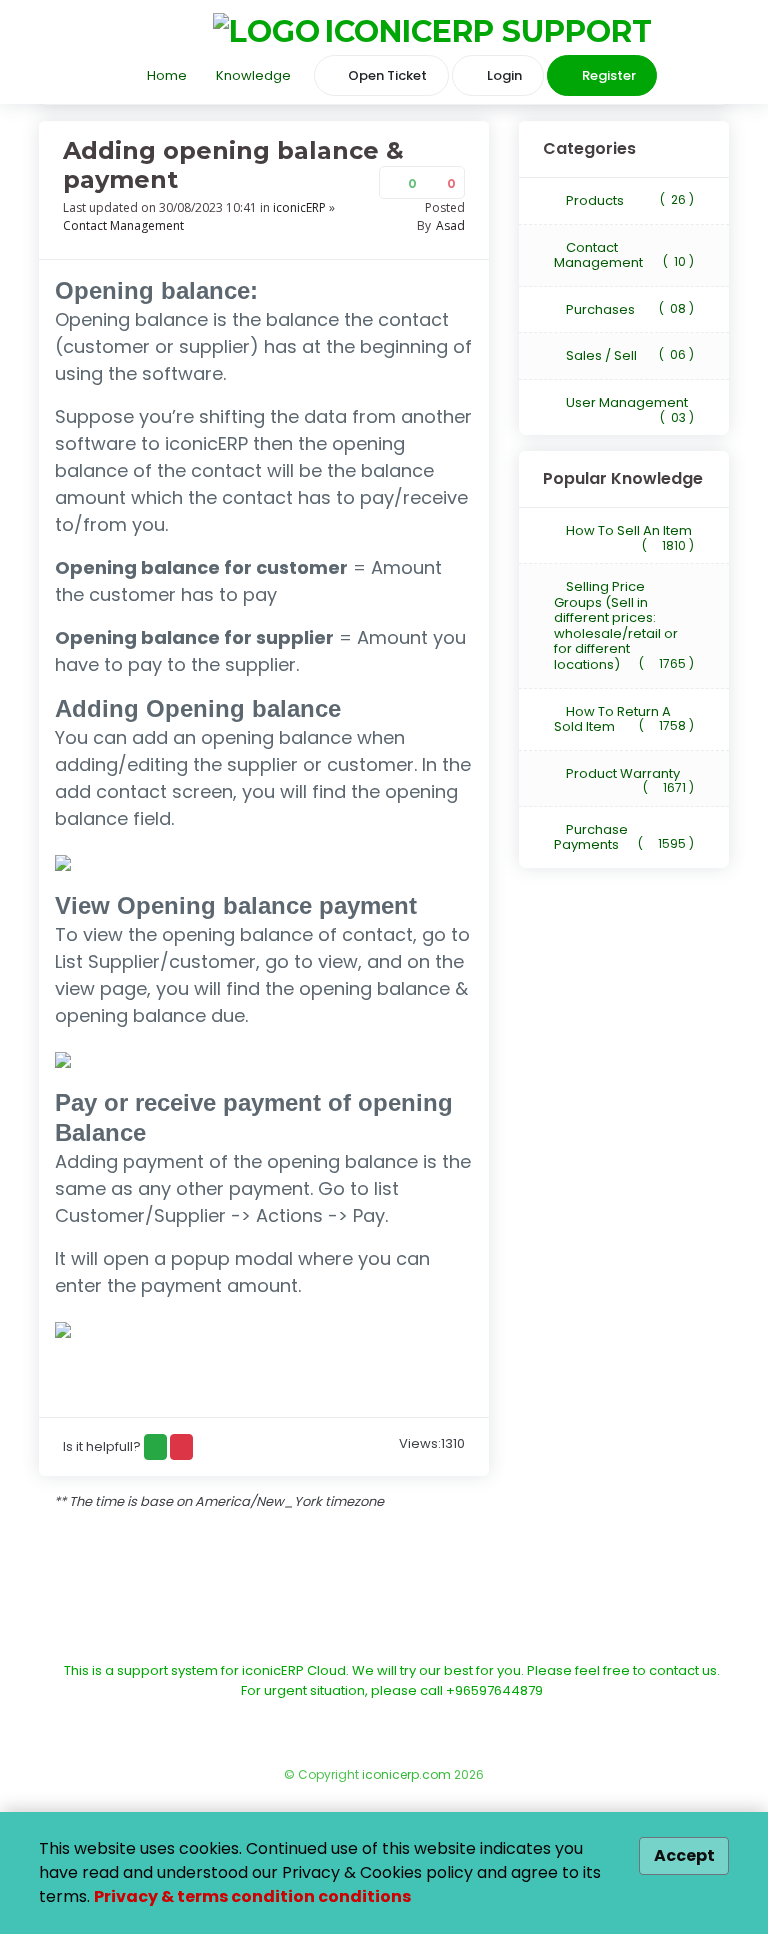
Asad (450, 225)
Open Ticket (386, 75)
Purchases (628, 309)
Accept (684, 1855)
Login (503, 75)
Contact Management (123, 225)
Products (628, 200)
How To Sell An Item (628, 532)
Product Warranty (628, 775)
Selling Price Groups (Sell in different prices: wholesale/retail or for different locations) (624, 625)
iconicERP (299, 207)
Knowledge (252, 75)
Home (165, 75)
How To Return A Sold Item (624, 719)
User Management (628, 404)
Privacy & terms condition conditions (252, 1896)
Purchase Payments (624, 837)
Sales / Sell (628, 355)
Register (607, 75)
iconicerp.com (406, 1774)
